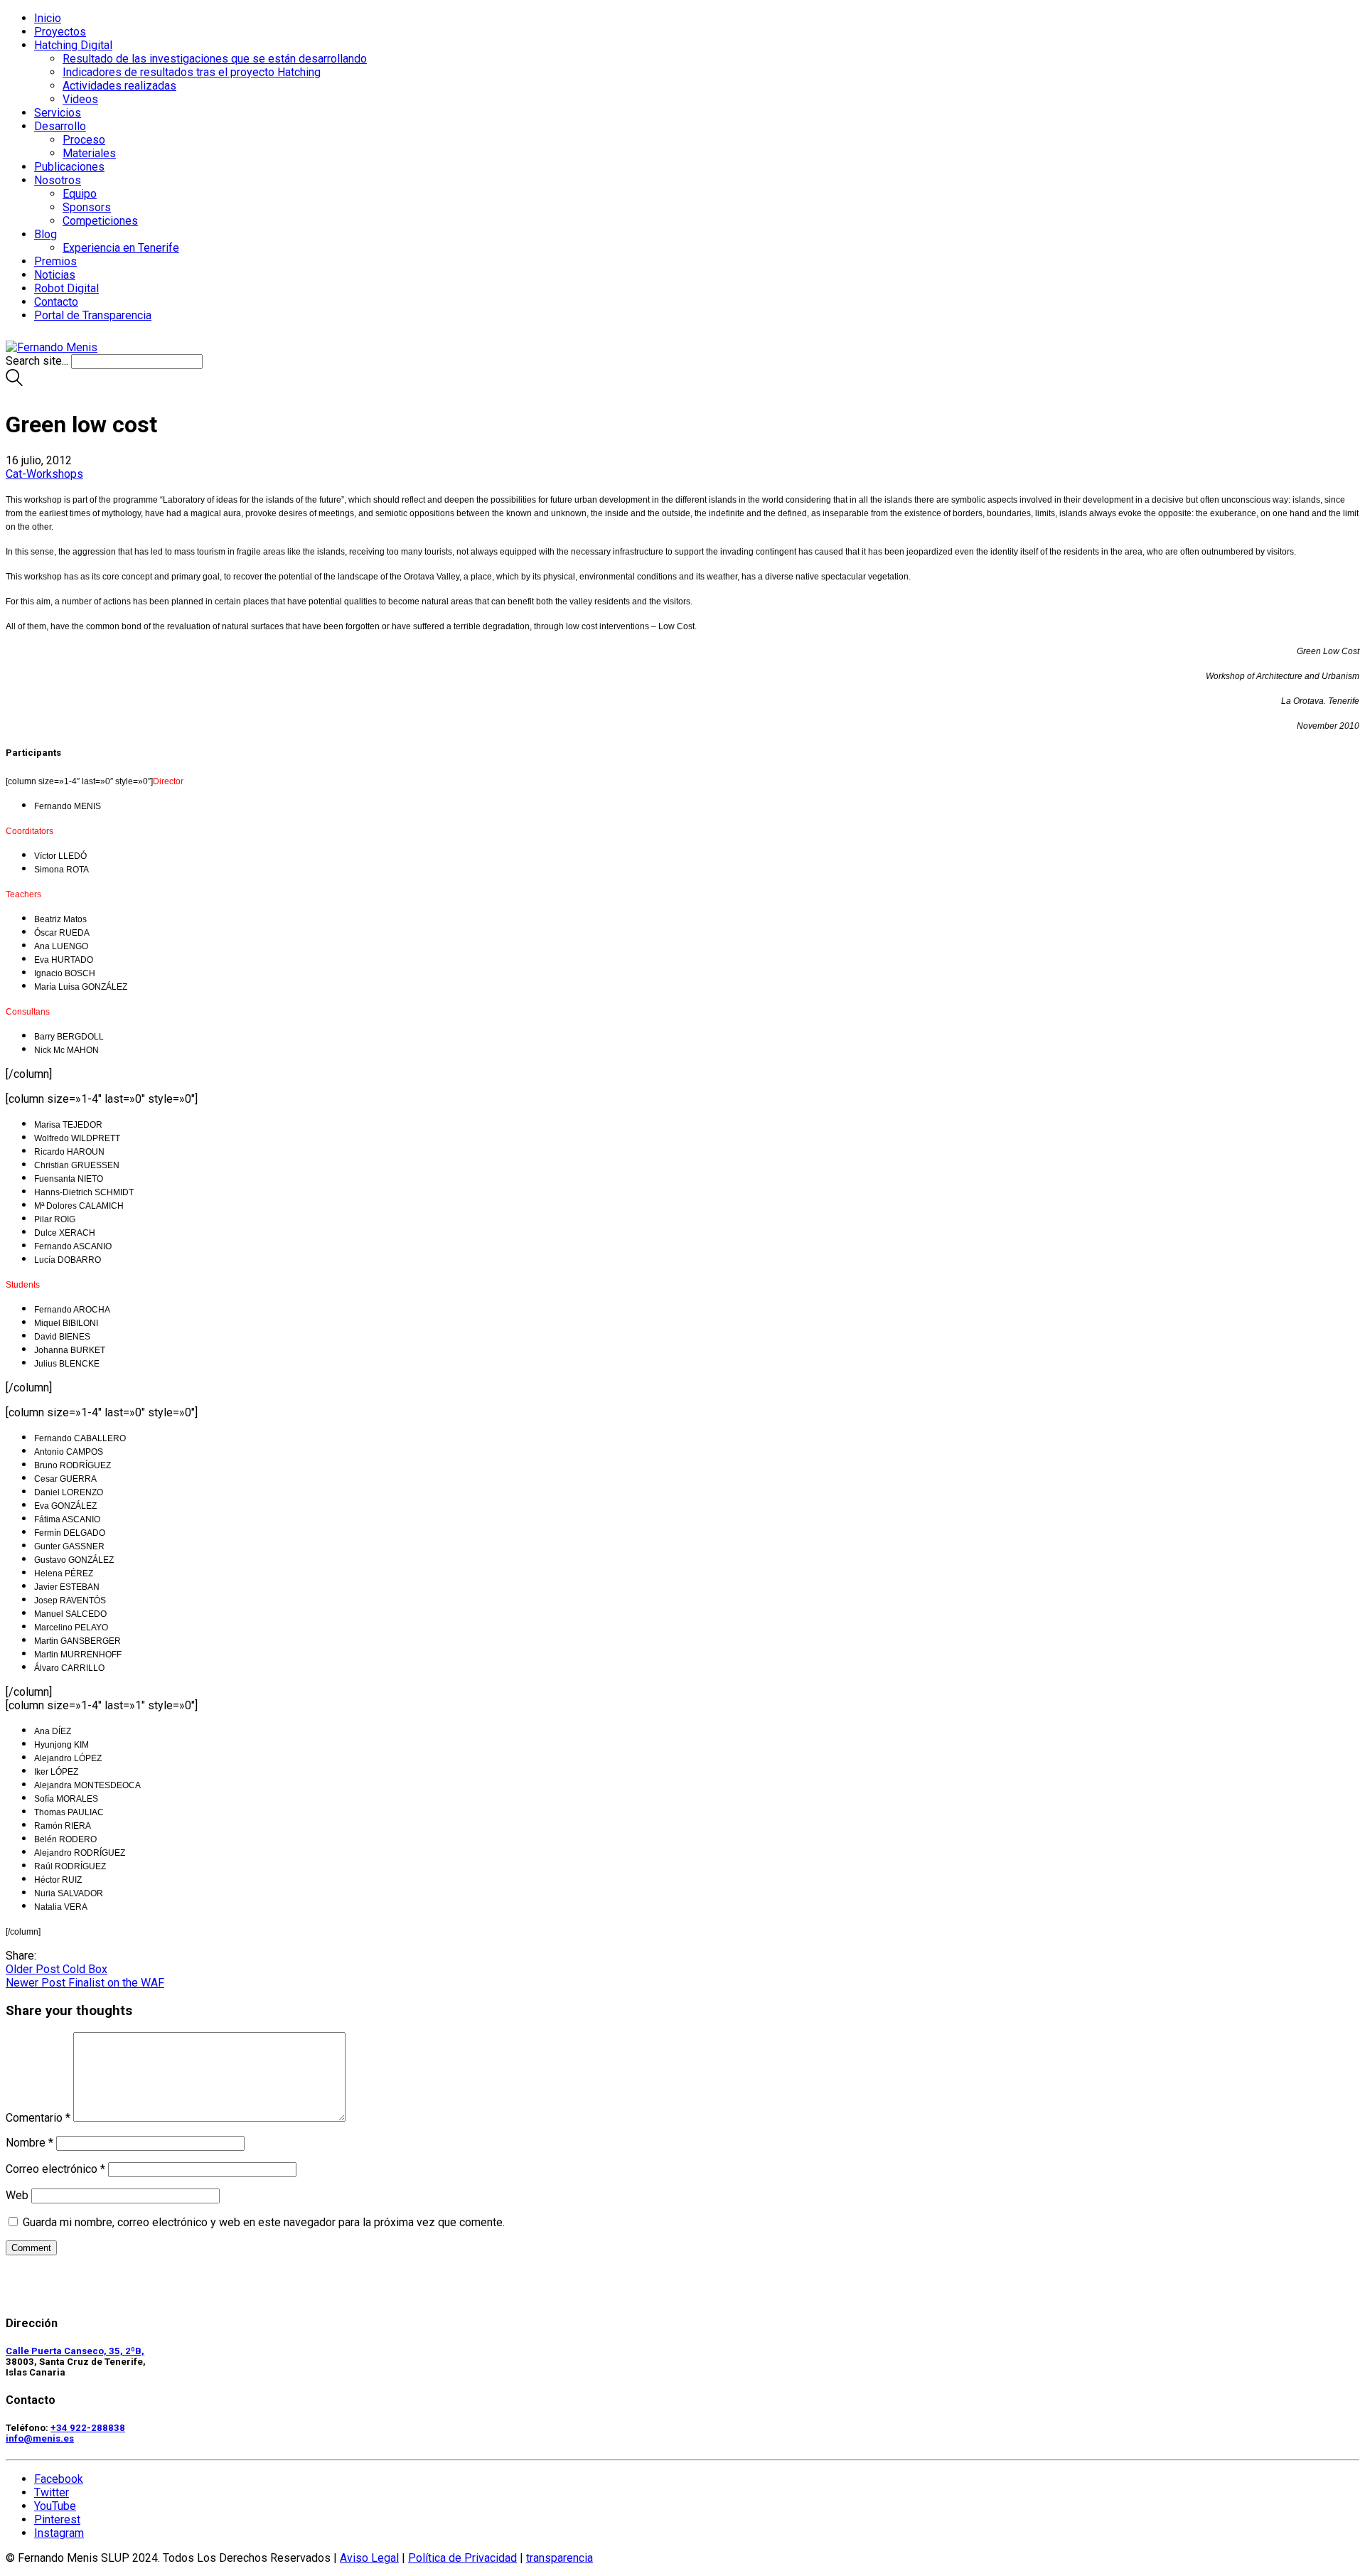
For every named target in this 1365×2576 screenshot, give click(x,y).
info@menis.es (40, 2438)
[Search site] (14, 382)
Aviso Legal (369, 2558)
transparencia (560, 2558)
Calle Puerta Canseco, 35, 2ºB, (75, 2351)
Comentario (38, 2118)
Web (17, 2195)
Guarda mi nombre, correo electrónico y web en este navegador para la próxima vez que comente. (264, 2222)
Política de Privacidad (462, 2558)
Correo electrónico (55, 2169)
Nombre (30, 2143)
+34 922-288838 (88, 2428)
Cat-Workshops (44, 474)
